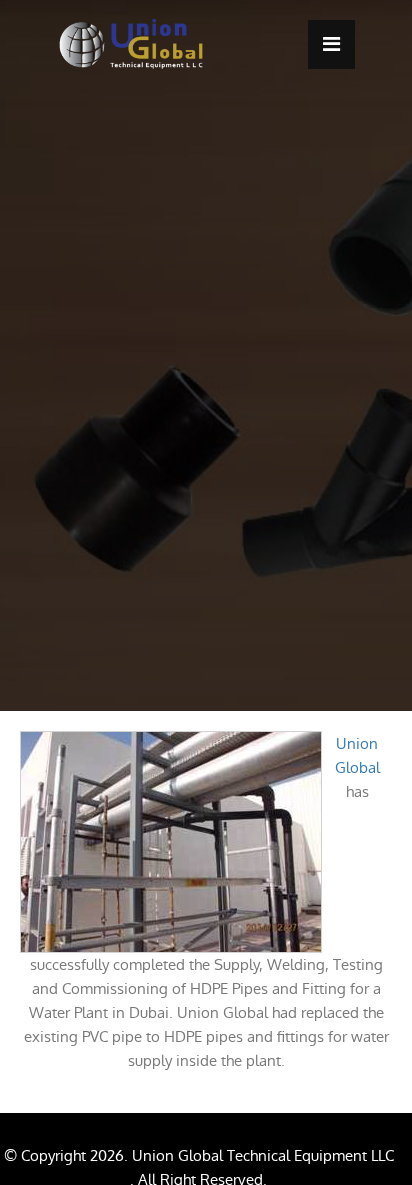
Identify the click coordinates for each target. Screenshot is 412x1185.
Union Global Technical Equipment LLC (263, 1155)
